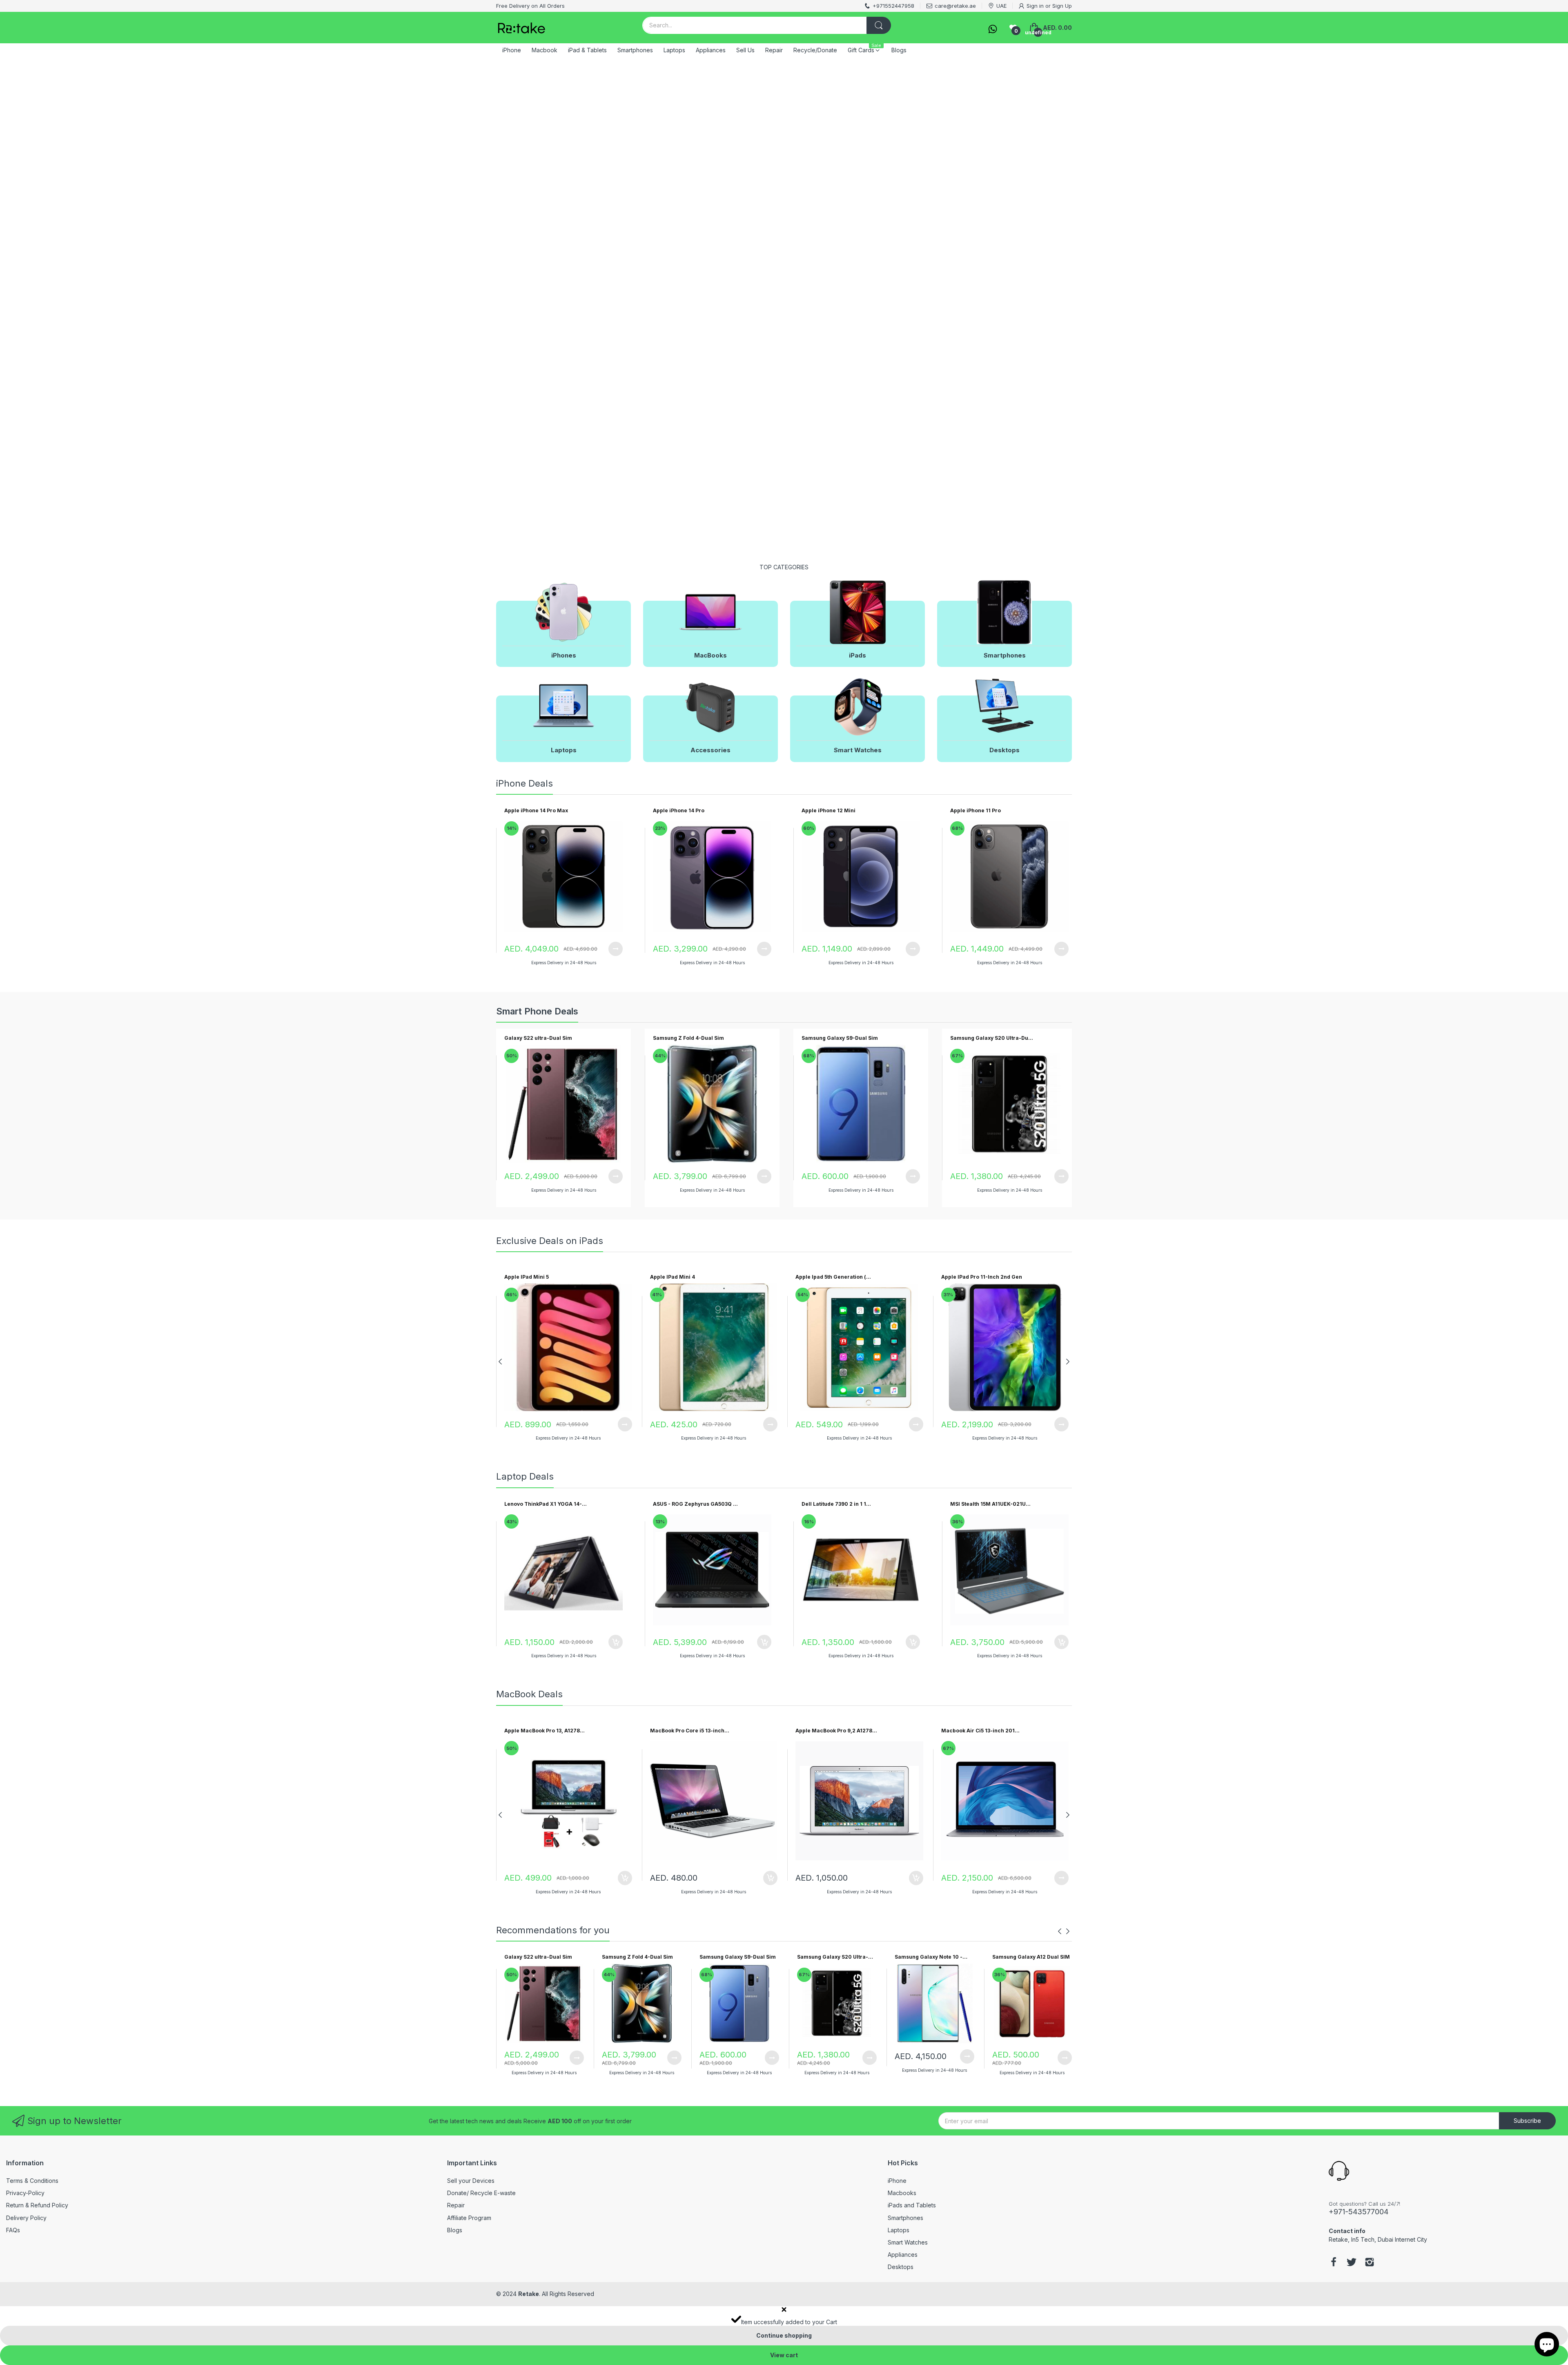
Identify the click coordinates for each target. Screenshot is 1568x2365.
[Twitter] (1352, 2263)
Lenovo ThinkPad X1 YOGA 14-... (546, 1504)
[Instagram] (1370, 2263)
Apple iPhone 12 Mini (829, 810)
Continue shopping (784, 2335)
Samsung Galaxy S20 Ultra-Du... (992, 1038)
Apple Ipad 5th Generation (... (833, 1277)
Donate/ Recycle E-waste (481, 2193)
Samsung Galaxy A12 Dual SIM (1031, 1957)
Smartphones (905, 2218)
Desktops (901, 2267)
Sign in (1035, 6)
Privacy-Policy (25, 2193)
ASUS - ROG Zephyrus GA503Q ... (695, 1504)
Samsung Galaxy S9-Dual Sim (840, 1038)
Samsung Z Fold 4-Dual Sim (688, 1038)
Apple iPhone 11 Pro (976, 810)
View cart (784, 2355)
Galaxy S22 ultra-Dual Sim (538, 1038)
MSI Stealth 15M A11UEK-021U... (990, 1504)
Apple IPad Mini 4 (673, 1277)
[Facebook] (1334, 2263)
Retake (529, 2294)
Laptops (899, 2230)
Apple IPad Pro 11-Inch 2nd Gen (982, 1277)
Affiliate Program (469, 2218)
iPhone (897, 2181)
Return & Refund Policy (37, 2205)
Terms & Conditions (32, 2181)
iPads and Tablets (912, 2205)
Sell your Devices (471, 2181)
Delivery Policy (26, 2218)
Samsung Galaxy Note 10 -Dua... (929, 1957)
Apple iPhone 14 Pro (679, 810)
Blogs (455, 2230)
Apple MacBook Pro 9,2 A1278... (836, 1731)
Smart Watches (908, 2242)
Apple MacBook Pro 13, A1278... (545, 1731)
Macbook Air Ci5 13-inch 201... (980, 1731)
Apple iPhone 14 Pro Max (536, 810)
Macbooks (902, 2193)
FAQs (13, 2230)
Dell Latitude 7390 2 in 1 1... (836, 1504)
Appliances (903, 2255)
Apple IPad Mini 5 (527, 1277)
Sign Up (1062, 6)
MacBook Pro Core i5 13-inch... (690, 1731)
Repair (456, 2205)
